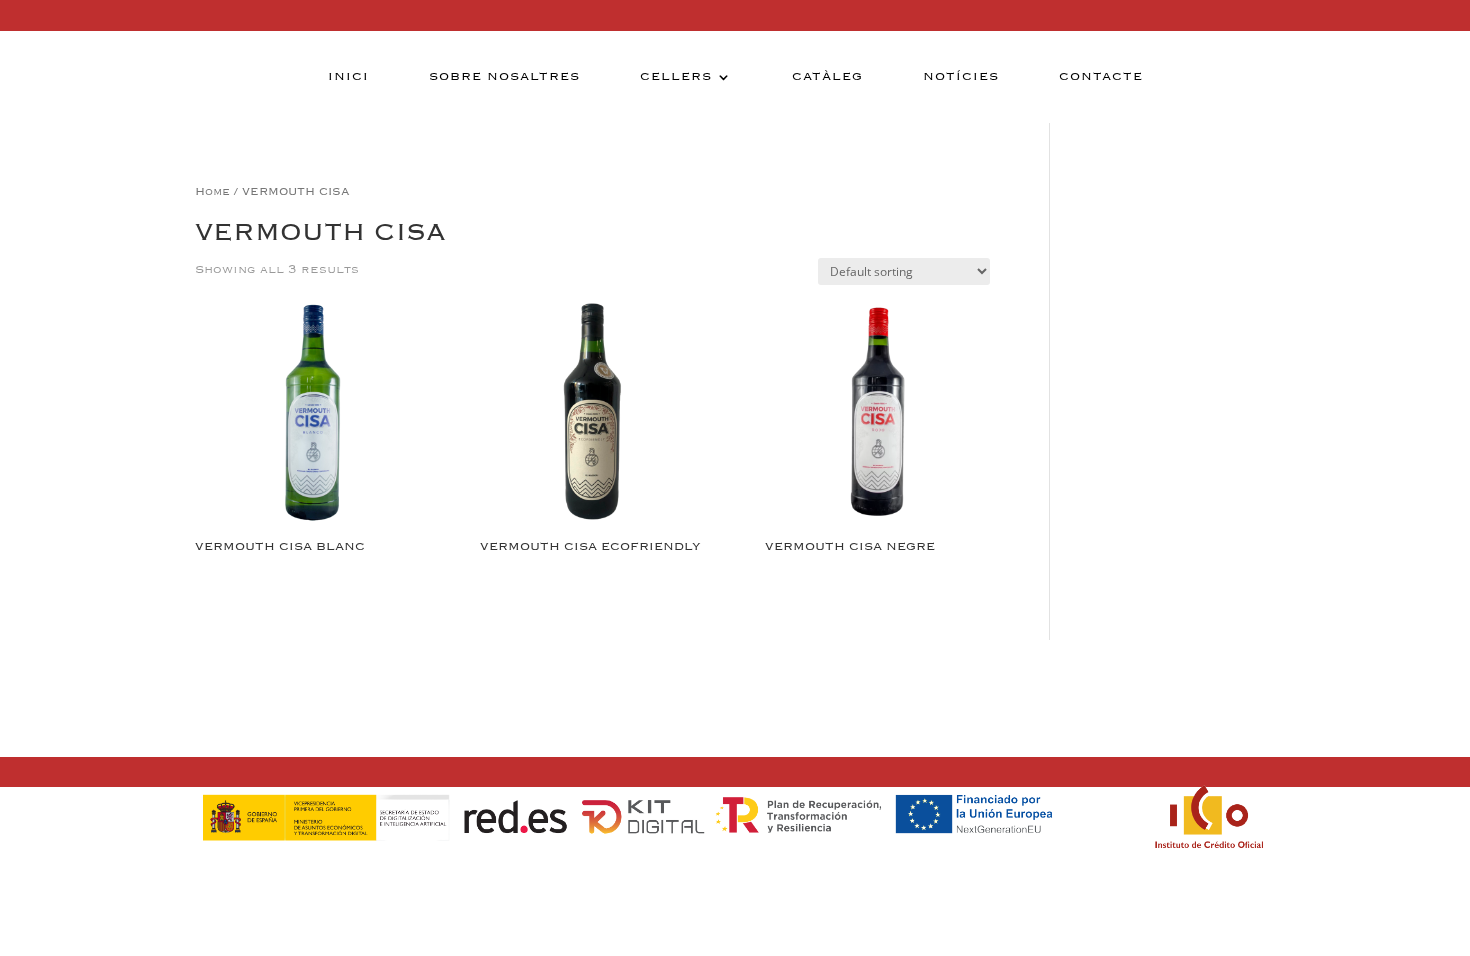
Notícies (961, 77)
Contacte (1101, 77)
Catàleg (827, 77)
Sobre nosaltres (504, 77)
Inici (348, 77)
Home (212, 192)
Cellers (676, 77)
